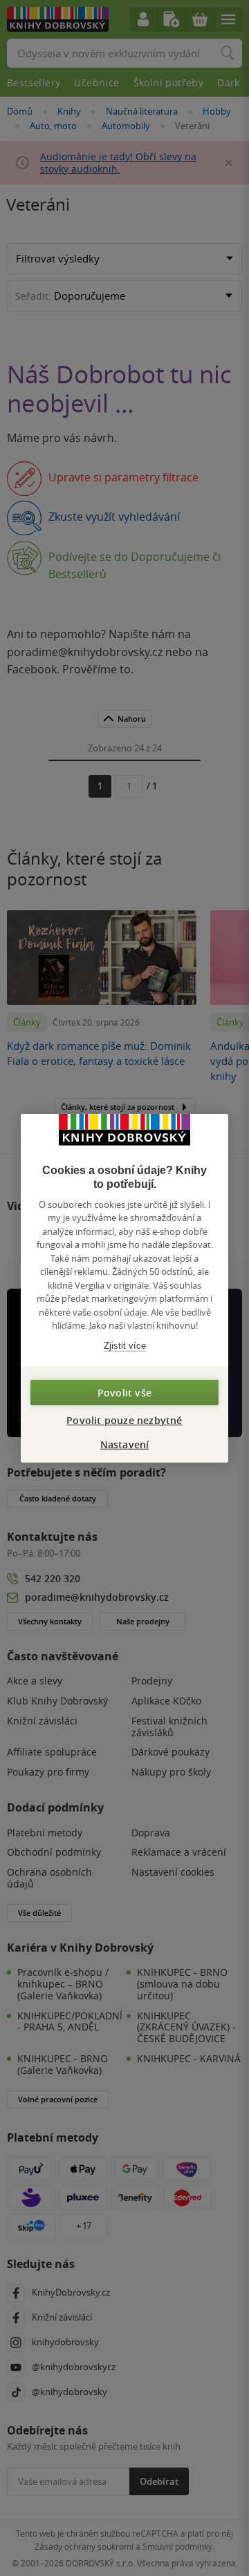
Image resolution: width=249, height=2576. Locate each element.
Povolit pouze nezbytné (124, 1420)
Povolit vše (124, 1393)
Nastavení (125, 1444)
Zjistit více (125, 1345)
